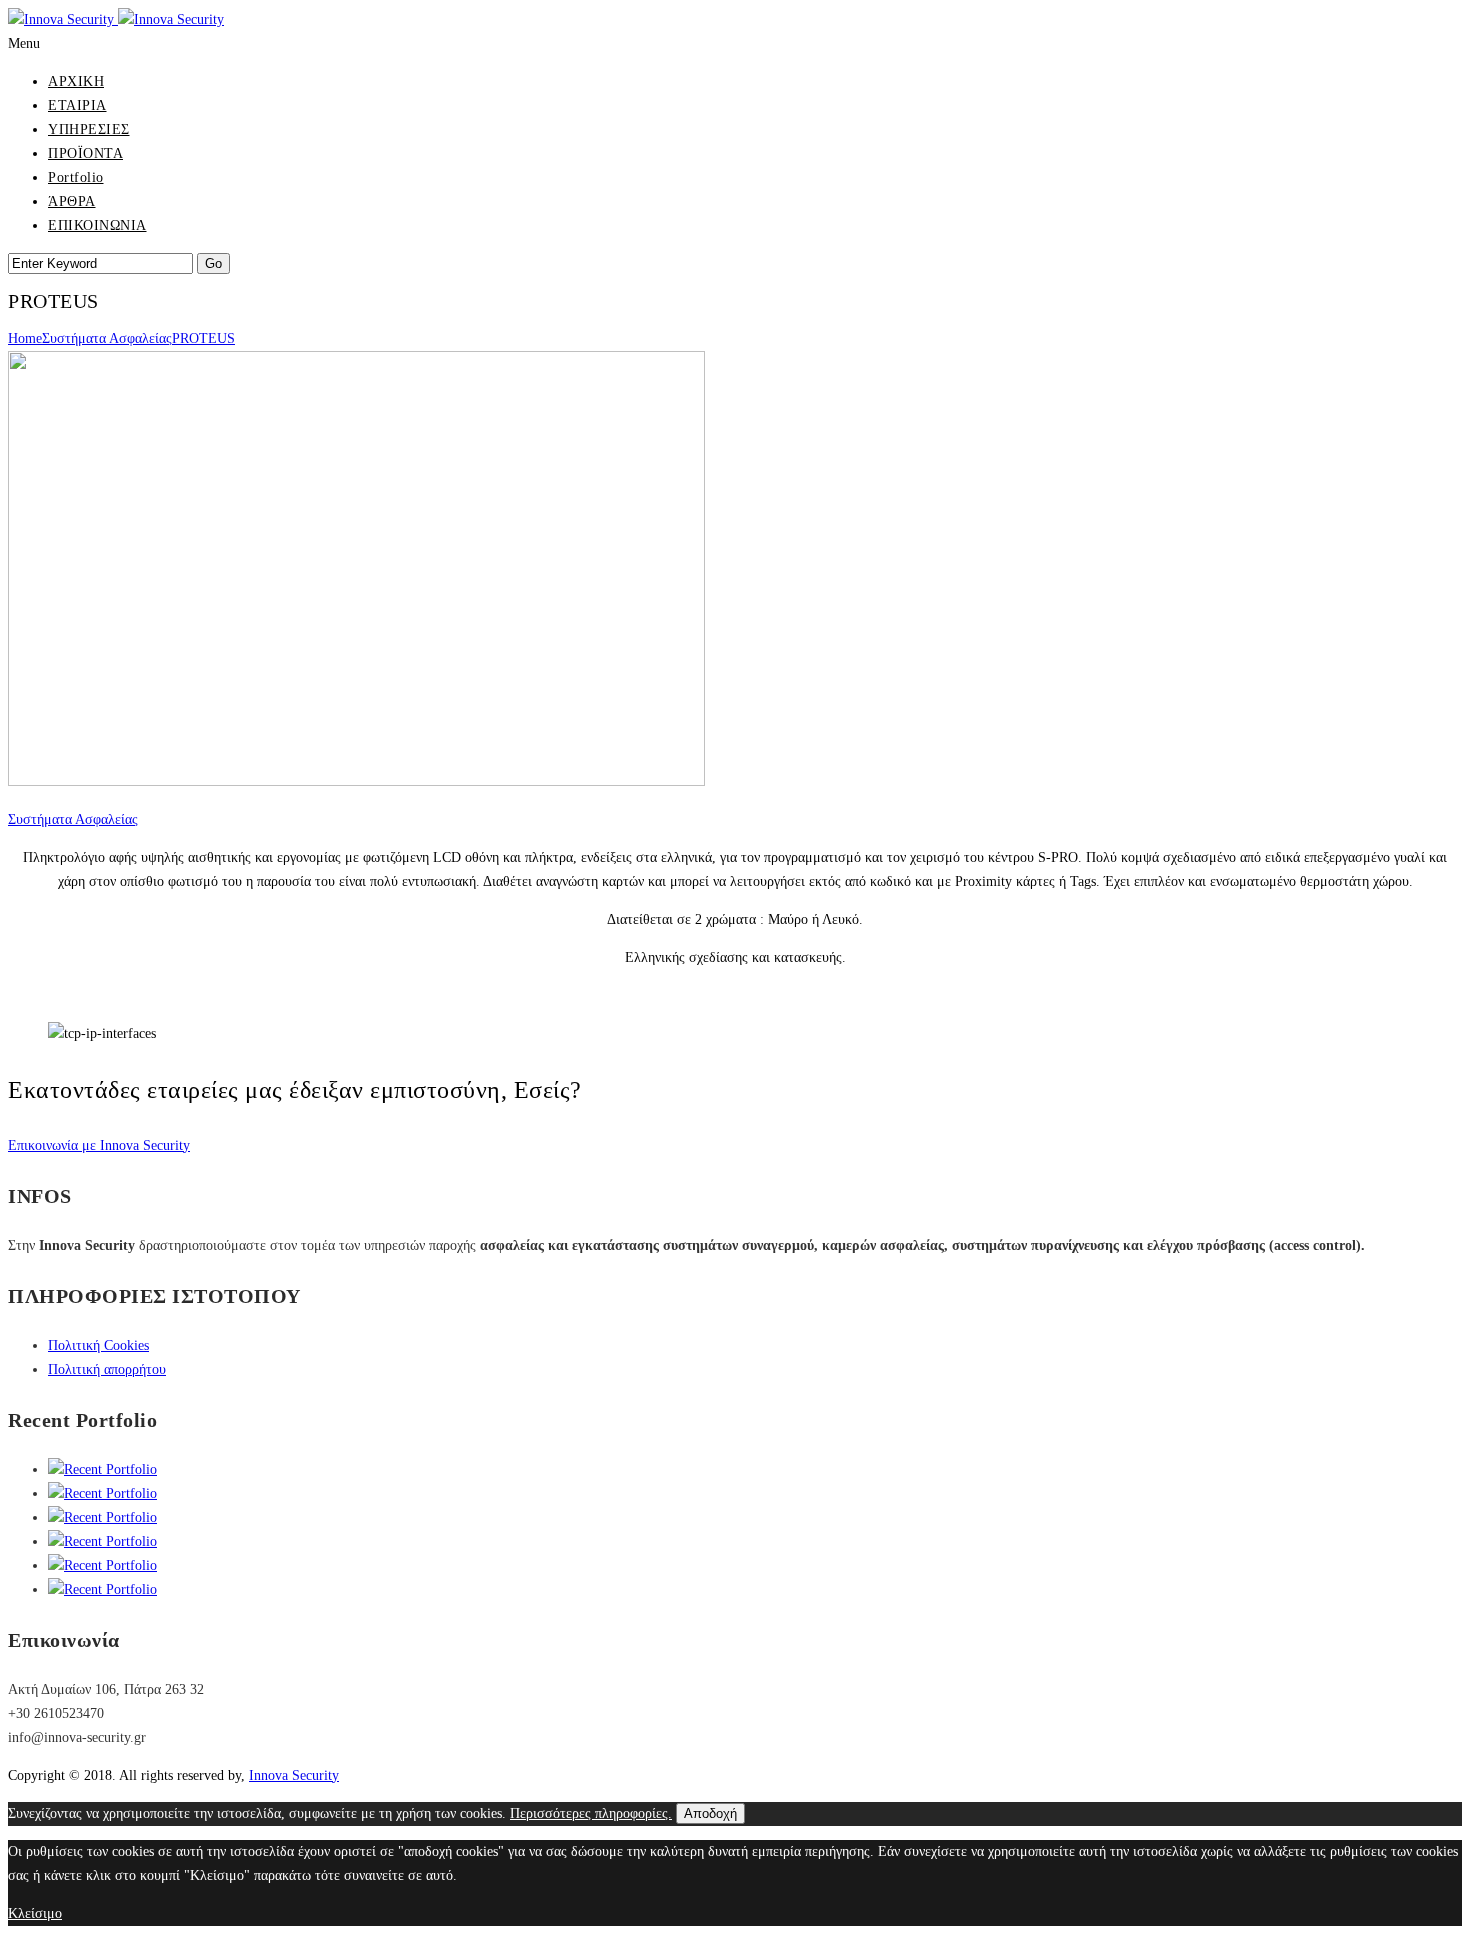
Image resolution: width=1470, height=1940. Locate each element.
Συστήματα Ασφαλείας (107, 338)
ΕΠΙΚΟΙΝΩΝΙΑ (97, 225)
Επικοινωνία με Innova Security (99, 1145)
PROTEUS (203, 338)
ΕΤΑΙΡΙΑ (77, 105)
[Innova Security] (116, 19)
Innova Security (294, 1775)
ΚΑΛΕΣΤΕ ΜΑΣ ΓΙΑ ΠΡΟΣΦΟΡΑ (109, 995)
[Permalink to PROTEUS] (356, 781)
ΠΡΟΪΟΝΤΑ (85, 153)
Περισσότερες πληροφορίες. (591, 1813)
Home (25, 338)
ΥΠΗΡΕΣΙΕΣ (89, 129)
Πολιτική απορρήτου (107, 1369)
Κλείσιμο (35, 1913)
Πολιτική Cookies (98, 1345)
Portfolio (76, 177)
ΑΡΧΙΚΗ (76, 81)
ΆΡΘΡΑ (72, 201)
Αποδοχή (710, 1813)
